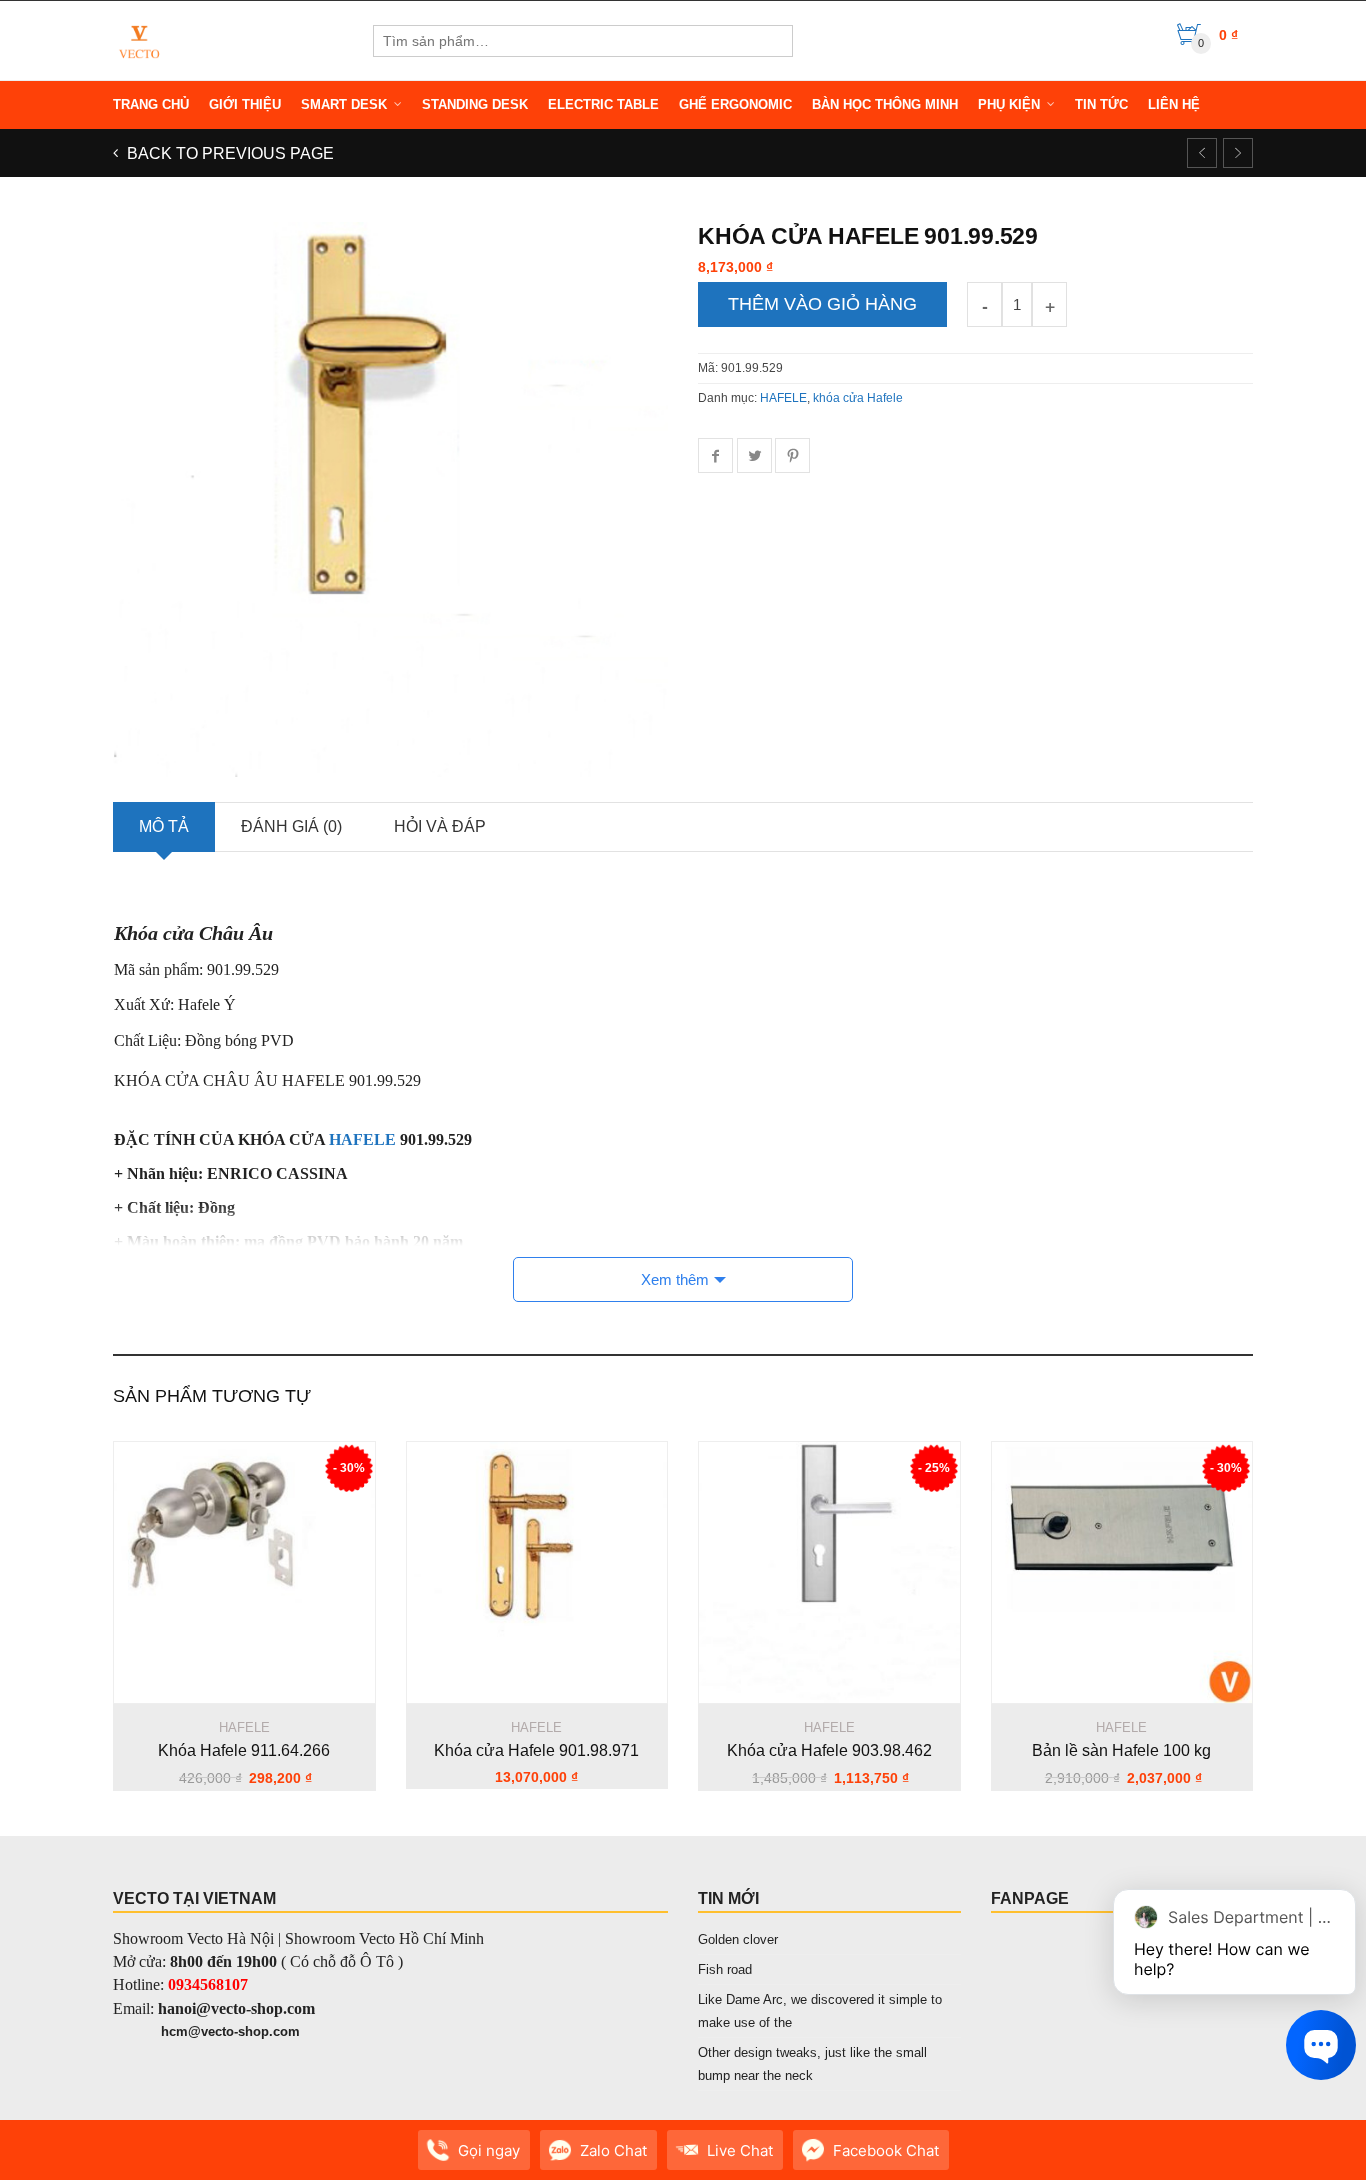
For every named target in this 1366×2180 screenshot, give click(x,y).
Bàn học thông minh (885, 104)
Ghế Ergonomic (735, 104)
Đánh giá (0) (291, 826)
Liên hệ (1174, 104)
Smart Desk (344, 104)
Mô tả (164, 826)
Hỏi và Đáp (440, 826)
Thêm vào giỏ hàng (822, 304)
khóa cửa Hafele (858, 398)
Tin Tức (1101, 104)
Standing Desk (475, 104)
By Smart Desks (242, 2160)
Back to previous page (228, 153)
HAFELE (783, 398)
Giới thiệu (245, 104)
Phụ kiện (1009, 104)
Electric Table (603, 104)
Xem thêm (675, 1279)
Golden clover (738, 1939)
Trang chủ (151, 104)
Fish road (725, 1969)
